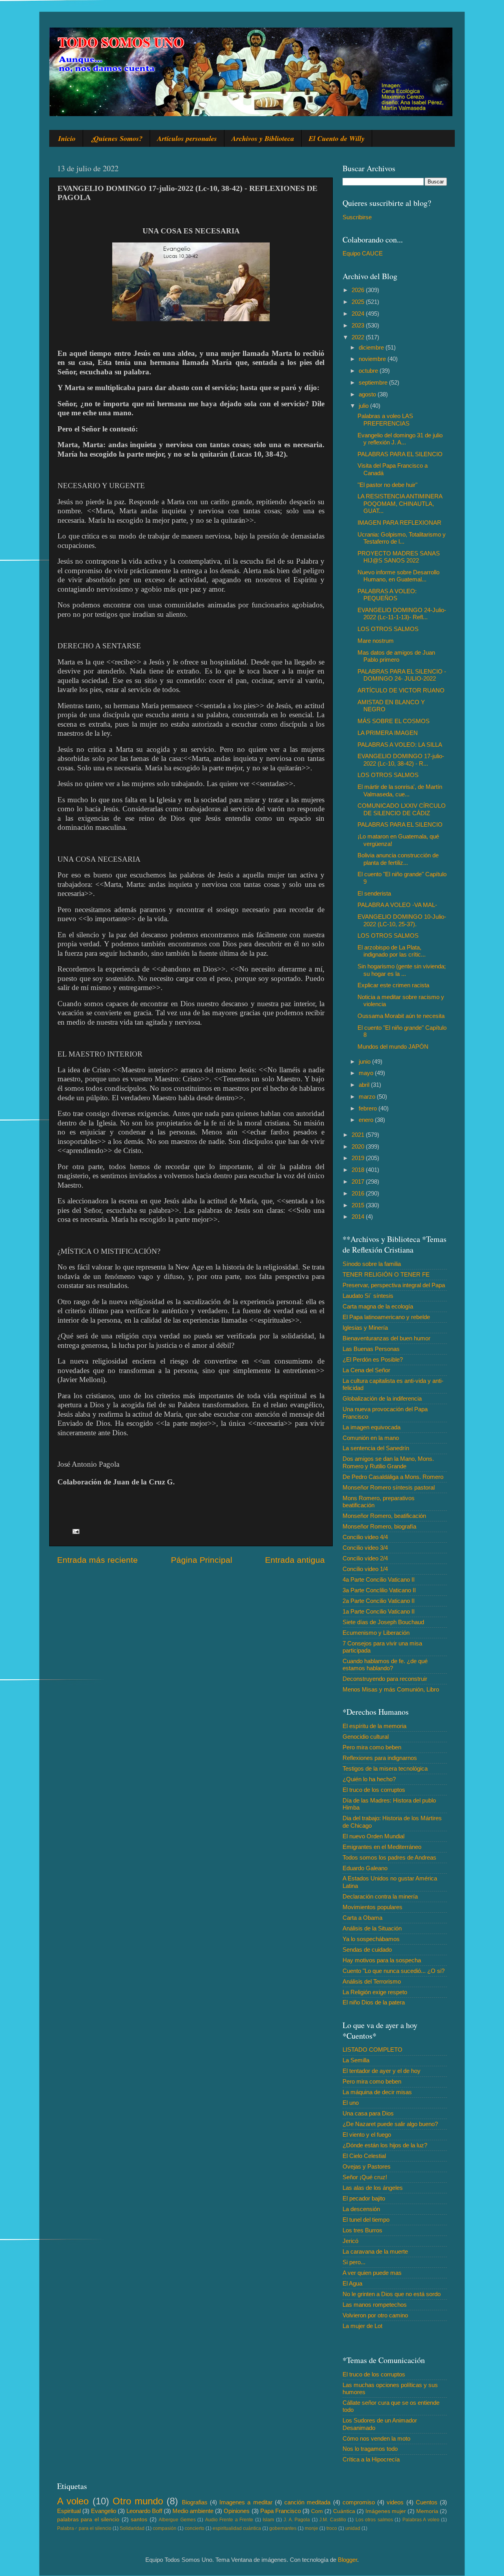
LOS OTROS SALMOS (388, 629)
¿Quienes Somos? (116, 138)
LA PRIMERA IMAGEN (388, 733)
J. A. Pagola (297, 2520)
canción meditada (307, 2502)
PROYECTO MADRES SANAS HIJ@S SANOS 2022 (399, 557)
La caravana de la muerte (375, 2251)
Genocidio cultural (366, 1737)
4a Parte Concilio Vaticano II (379, 1579)
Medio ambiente (193, 2511)
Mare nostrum (376, 641)
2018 (359, 1170)
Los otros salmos (374, 2520)
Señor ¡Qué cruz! (365, 2177)
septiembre (374, 382)
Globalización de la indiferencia (382, 1398)
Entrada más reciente (97, 1560)
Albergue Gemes (177, 2520)
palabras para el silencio (88, 2520)
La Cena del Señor (366, 1370)
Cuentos (427, 2502)
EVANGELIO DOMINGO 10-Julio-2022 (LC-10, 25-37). (402, 920)
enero (367, 1120)
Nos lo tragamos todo (370, 2449)
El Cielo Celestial (364, 2156)
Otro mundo (138, 2501)
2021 (359, 1135)
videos (395, 2502)
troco (332, 2528)
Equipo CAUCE (363, 253)
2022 (359, 337)
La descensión (361, 2209)
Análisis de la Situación (372, 1928)
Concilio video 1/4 (365, 1569)
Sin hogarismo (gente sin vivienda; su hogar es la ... (402, 970)
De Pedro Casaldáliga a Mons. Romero (393, 1477)
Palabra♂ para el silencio (84, 2528)
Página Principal (202, 1560)
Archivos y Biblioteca (263, 138)
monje (311, 2528)
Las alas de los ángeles (373, 2188)
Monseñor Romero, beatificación (384, 1516)
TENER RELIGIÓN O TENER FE (386, 1274)
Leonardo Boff (144, 2511)
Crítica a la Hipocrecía (371, 2459)
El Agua (352, 2283)
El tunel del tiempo (366, 2220)
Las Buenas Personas (371, 1349)
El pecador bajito (364, 2198)
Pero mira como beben (372, 1747)
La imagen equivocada (372, 1427)
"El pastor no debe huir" (387, 485)
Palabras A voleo (421, 2520)
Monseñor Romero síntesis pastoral (389, 1487)
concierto (195, 2528)
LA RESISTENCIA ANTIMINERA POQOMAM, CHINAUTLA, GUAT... (400, 503)
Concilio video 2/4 (365, 1558)
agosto (368, 394)
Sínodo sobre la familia (372, 1264)
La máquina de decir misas (377, 2092)
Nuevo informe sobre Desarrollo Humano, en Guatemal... (398, 576)
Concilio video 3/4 (365, 1548)
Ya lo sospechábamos (371, 1939)
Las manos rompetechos (375, 2305)
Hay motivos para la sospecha (382, 1960)
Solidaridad (132, 2528)
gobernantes (283, 2528)
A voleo (73, 2501)
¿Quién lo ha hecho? (369, 1779)
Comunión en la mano (371, 1438)
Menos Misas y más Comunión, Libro (391, 1689)
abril (365, 1085)
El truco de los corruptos (374, 1790)
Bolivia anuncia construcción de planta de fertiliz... (398, 859)
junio (365, 1061)
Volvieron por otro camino (375, 2315)
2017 (359, 1182)
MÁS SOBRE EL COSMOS (394, 721)
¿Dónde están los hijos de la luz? (385, 2145)
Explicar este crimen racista (393, 985)
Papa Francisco (281, 2511)
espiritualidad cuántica (237, 2528)
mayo (367, 1073)
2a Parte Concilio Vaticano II (379, 1601)
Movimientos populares (372, 1907)
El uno (351, 2103)
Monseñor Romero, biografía (379, 1526)
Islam (268, 2520)
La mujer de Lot (362, 2326)
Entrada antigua (295, 1560)
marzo (368, 1096)
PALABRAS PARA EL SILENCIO (400, 454)
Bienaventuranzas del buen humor (386, 1338)
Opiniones (237, 2511)
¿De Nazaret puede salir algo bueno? (390, 2124)
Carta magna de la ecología (378, 1306)
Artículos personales (187, 138)
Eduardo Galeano (365, 1868)
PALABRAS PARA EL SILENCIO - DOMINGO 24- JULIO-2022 (402, 675)
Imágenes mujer (386, 2511)
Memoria (427, 2511)
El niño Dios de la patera (374, 2002)
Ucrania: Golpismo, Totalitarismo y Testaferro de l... (402, 538)
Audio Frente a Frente (229, 2520)
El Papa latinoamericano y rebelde (386, 1317)
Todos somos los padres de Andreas (389, 1857)
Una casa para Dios (368, 2113)
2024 (359, 314)
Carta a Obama (362, 1918)
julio (364, 406)
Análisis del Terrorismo (372, 1981)
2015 (359, 1205)
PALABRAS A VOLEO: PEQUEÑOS (387, 595)
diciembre (372, 347)
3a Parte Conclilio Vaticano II (379, 1590)
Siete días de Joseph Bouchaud (383, 1622)
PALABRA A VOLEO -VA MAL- (397, 905)
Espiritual (69, 2511)
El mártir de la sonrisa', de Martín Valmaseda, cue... (400, 790)
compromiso (359, 2502)
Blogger (347, 2560)
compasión (165, 2528)
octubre (369, 371)
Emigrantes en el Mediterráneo (382, 1847)
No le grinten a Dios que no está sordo (392, 2294)
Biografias (195, 2502)
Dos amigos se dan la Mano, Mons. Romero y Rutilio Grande (388, 1462)
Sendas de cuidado (367, 1950)
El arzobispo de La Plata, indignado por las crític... (392, 951)
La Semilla (356, 2060)
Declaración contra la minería (380, 1896)
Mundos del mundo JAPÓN (393, 1046)
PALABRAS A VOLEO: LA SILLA (400, 745)
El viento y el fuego (367, 2135)
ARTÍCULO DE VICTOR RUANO (401, 690)
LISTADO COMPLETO (372, 2050)
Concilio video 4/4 (365, 1537)
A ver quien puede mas (372, 2273)
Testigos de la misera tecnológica (385, 1768)
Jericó (350, 2241)
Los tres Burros (362, 2230)
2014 (359, 1217)
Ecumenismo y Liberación (376, 1633)
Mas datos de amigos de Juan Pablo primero (396, 656)
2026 (359, 290)
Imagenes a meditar (246, 2502)
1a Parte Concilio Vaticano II (379, 1611)
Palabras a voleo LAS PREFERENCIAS (385, 419)
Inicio (67, 138)
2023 (359, 325)
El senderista (374, 893)
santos (139, 2520)
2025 (359, 302)
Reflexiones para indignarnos (380, 1758)
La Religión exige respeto (375, 1992)
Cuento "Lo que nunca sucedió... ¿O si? (394, 1971)
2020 (359, 1146)
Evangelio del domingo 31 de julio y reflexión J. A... (400, 439)
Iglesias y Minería (365, 1328)
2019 (359, 1158)
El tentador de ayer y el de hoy (382, 2071)
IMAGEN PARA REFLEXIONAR (399, 523)
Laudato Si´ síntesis (368, 1296)
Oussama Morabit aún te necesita (401, 1016)
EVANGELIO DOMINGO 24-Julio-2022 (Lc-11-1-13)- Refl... (402, 613)
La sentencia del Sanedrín (376, 1448)
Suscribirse (357, 217)
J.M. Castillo (333, 2520)
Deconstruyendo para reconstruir (385, 1679)
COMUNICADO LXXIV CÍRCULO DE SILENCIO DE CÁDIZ (402, 809)
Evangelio (104, 2511)
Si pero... (354, 2262)
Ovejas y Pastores (367, 2166)
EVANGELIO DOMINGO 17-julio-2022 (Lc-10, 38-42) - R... (401, 760)
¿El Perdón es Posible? (373, 1359)
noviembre (373, 359)
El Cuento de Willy (337, 138)
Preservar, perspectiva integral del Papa (394, 1285)
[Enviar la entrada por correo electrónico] (76, 1531)
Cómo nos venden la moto (376, 2438)
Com (317, 2511)
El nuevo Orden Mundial (373, 1836)
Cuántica (344, 2511)
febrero (369, 1108)
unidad (353, 2528)
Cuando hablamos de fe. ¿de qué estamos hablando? (385, 1665)
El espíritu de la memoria (374, 1726)
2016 (359, 1193)
